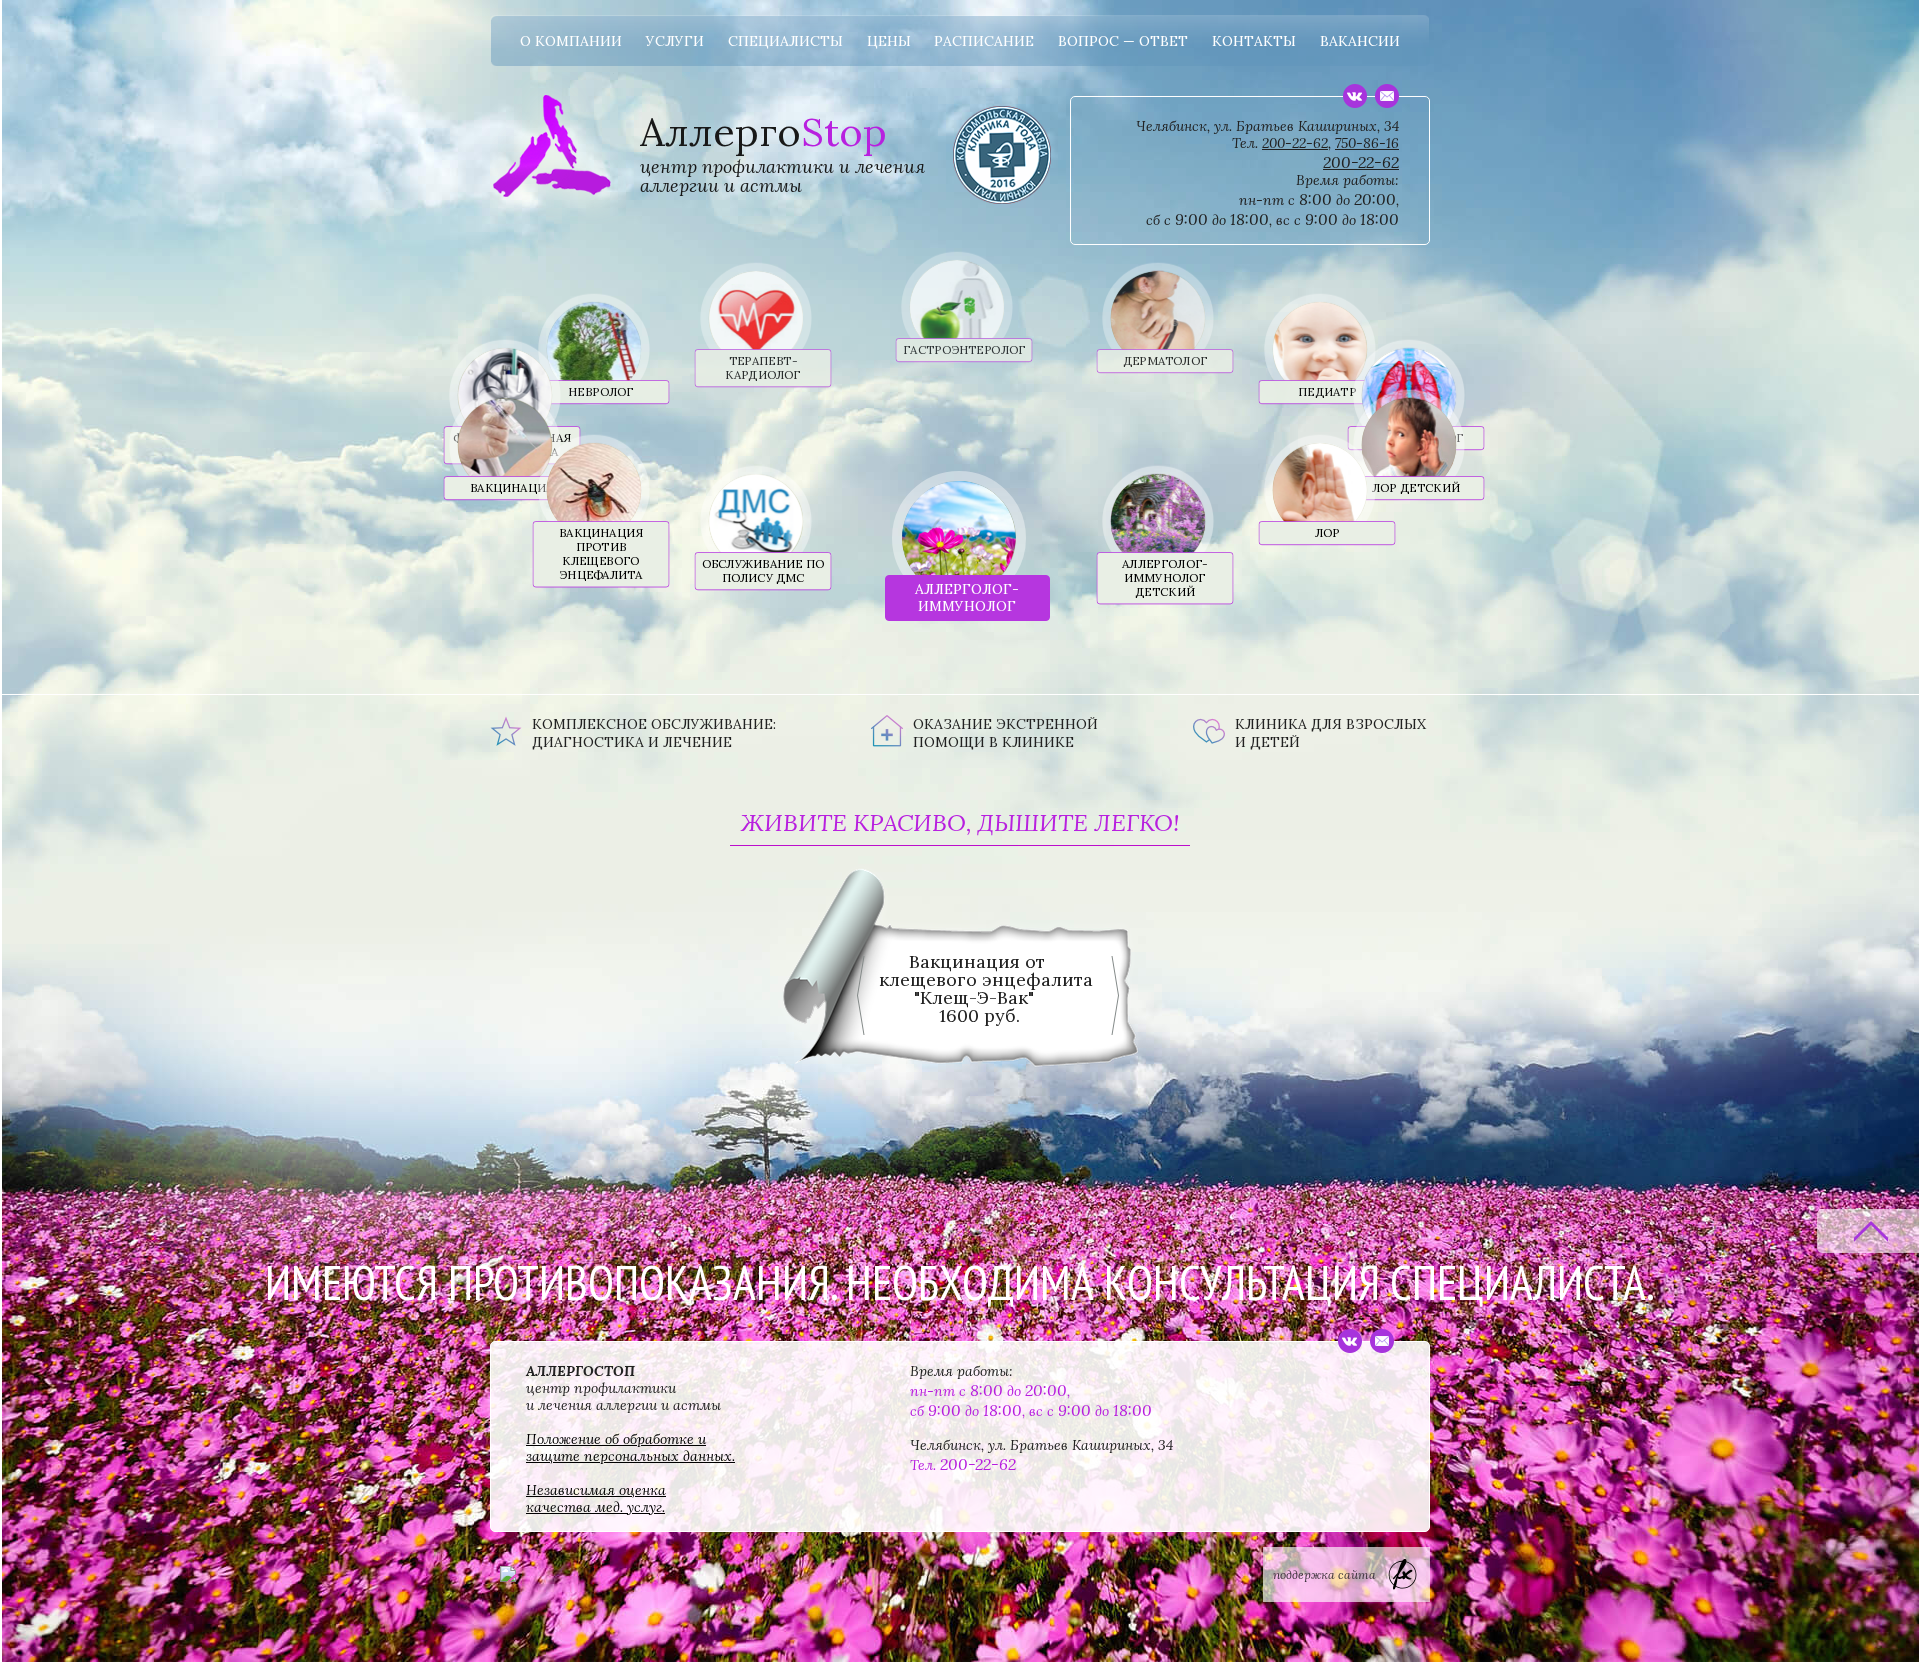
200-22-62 (1295, 143)
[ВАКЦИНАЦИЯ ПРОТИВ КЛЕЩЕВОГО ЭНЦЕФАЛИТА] (584, 468)
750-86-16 (1367, 143)
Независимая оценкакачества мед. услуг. (596, 1498)
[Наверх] (1868, 1231)
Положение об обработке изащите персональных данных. (630, 1447)
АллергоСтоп (552, 115)
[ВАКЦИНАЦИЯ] (494, 423)
